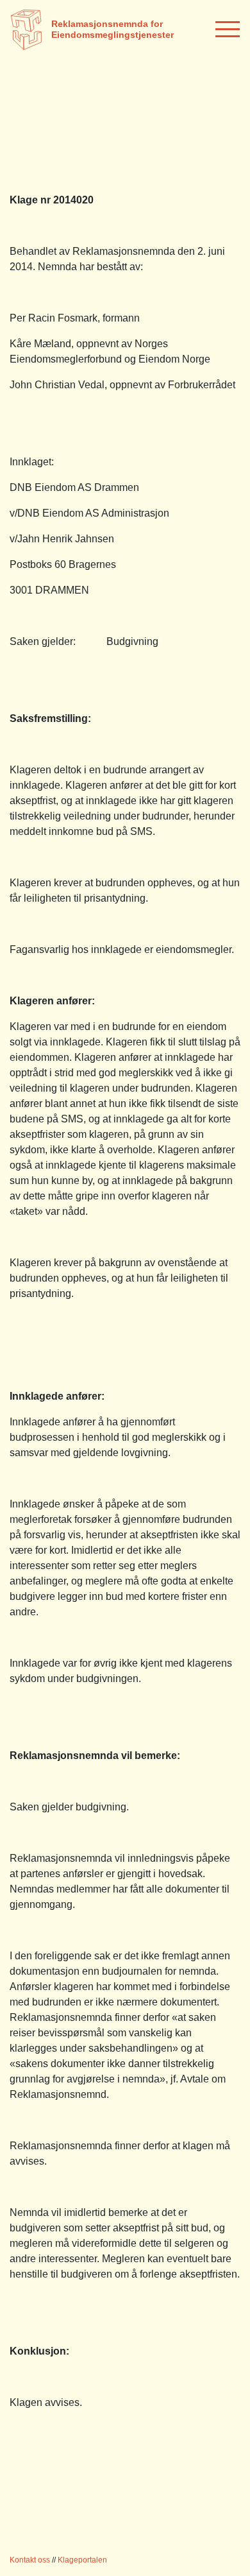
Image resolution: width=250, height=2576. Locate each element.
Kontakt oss (30, 2560)
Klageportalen (82, 2560)
